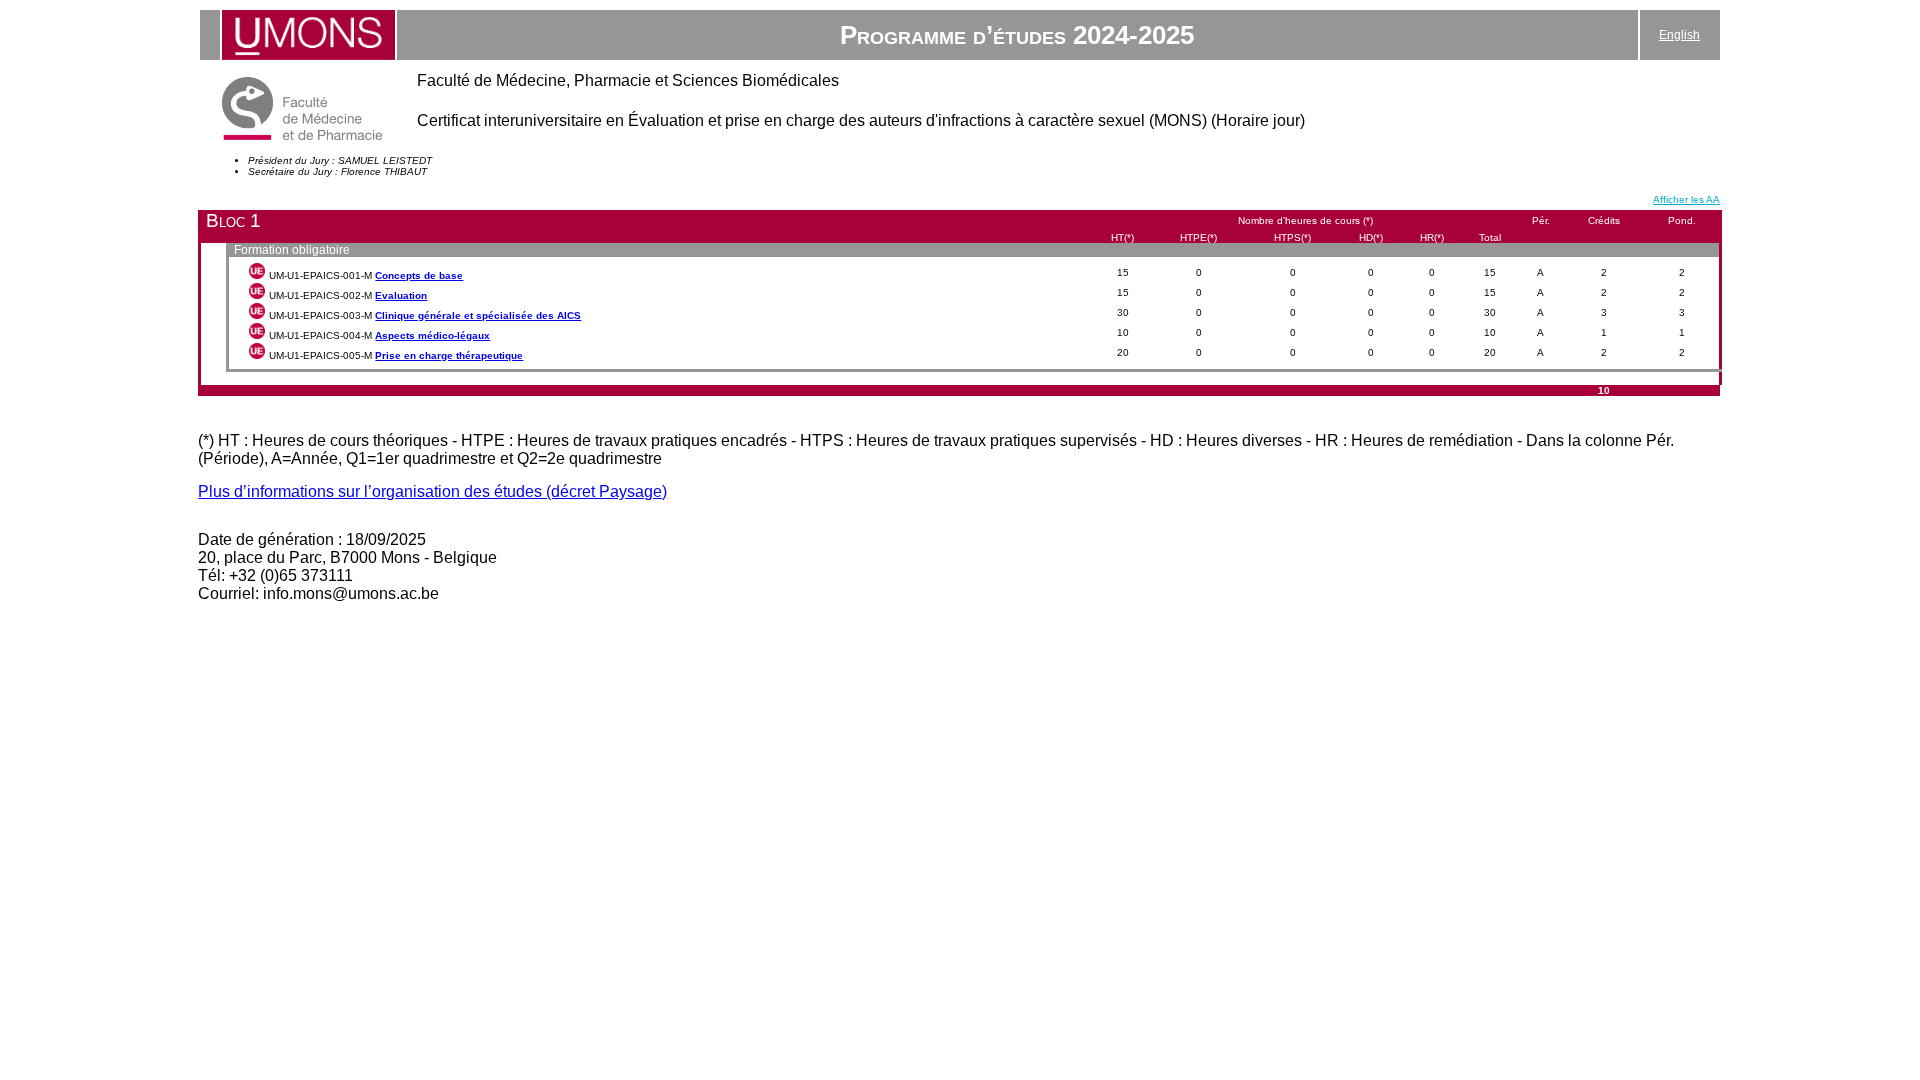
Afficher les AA (1686, 199)
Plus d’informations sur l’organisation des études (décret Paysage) (432, 491)
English (1679, 35)
